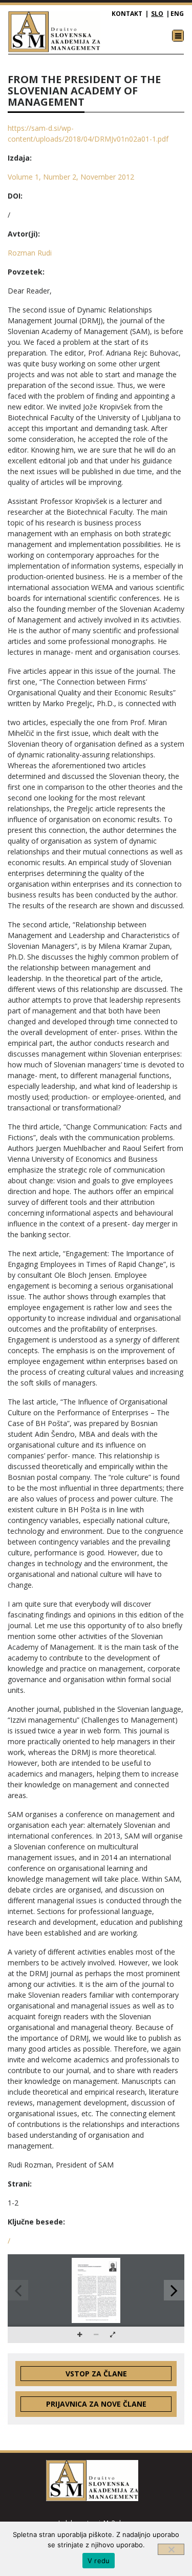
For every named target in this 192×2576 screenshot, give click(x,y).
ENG (177, 14)
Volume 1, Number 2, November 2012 (71, 177)
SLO (157, 14)
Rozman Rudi (30, 253)
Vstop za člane (96, 2374)
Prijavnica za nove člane (96, 2404)
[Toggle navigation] (178, 36)
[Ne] (171, 2549)
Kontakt (127, 14)
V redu (99, 2561)
